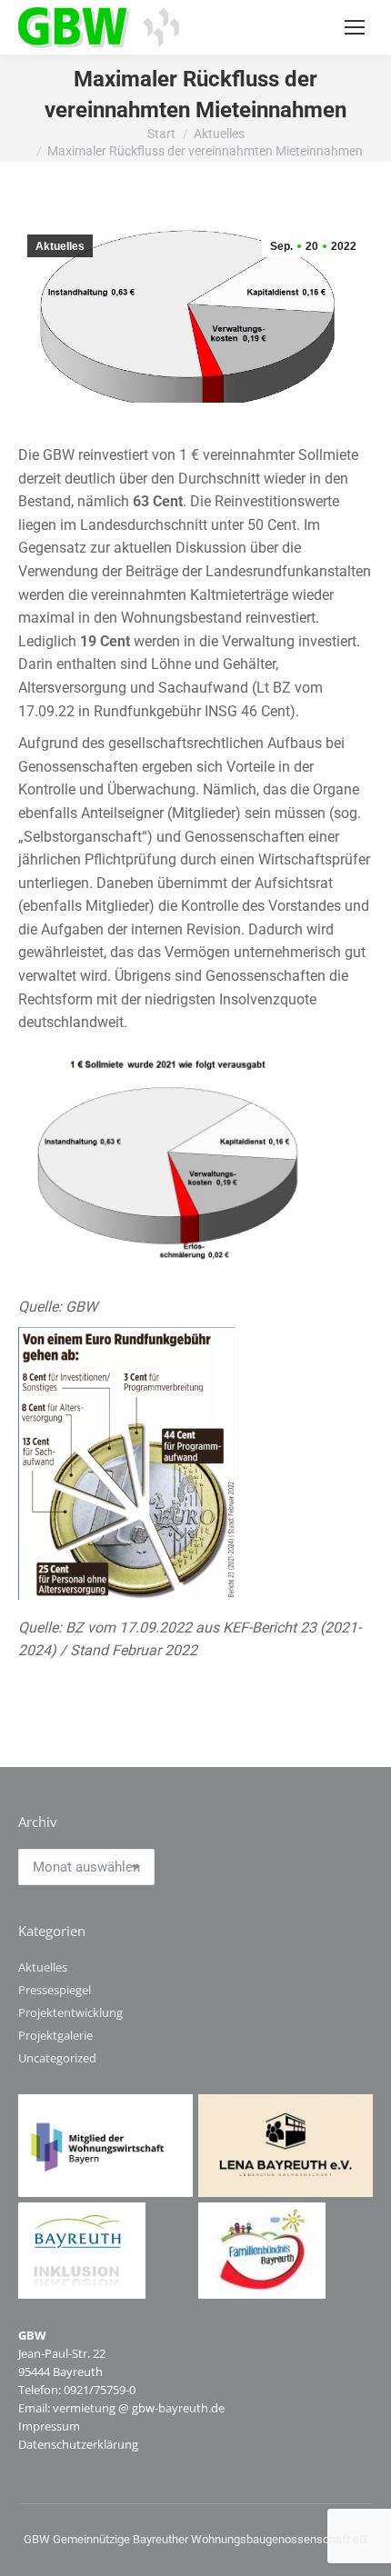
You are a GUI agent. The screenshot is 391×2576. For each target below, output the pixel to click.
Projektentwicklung (70, 2012)
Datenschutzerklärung (78, 2444)
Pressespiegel (55, 1990)
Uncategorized (57, 2058)
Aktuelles (60, 246)
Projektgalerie (55, 2035)
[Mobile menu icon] (355, 27)
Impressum (49, 2426)
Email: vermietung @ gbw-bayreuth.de (121, 2408)
